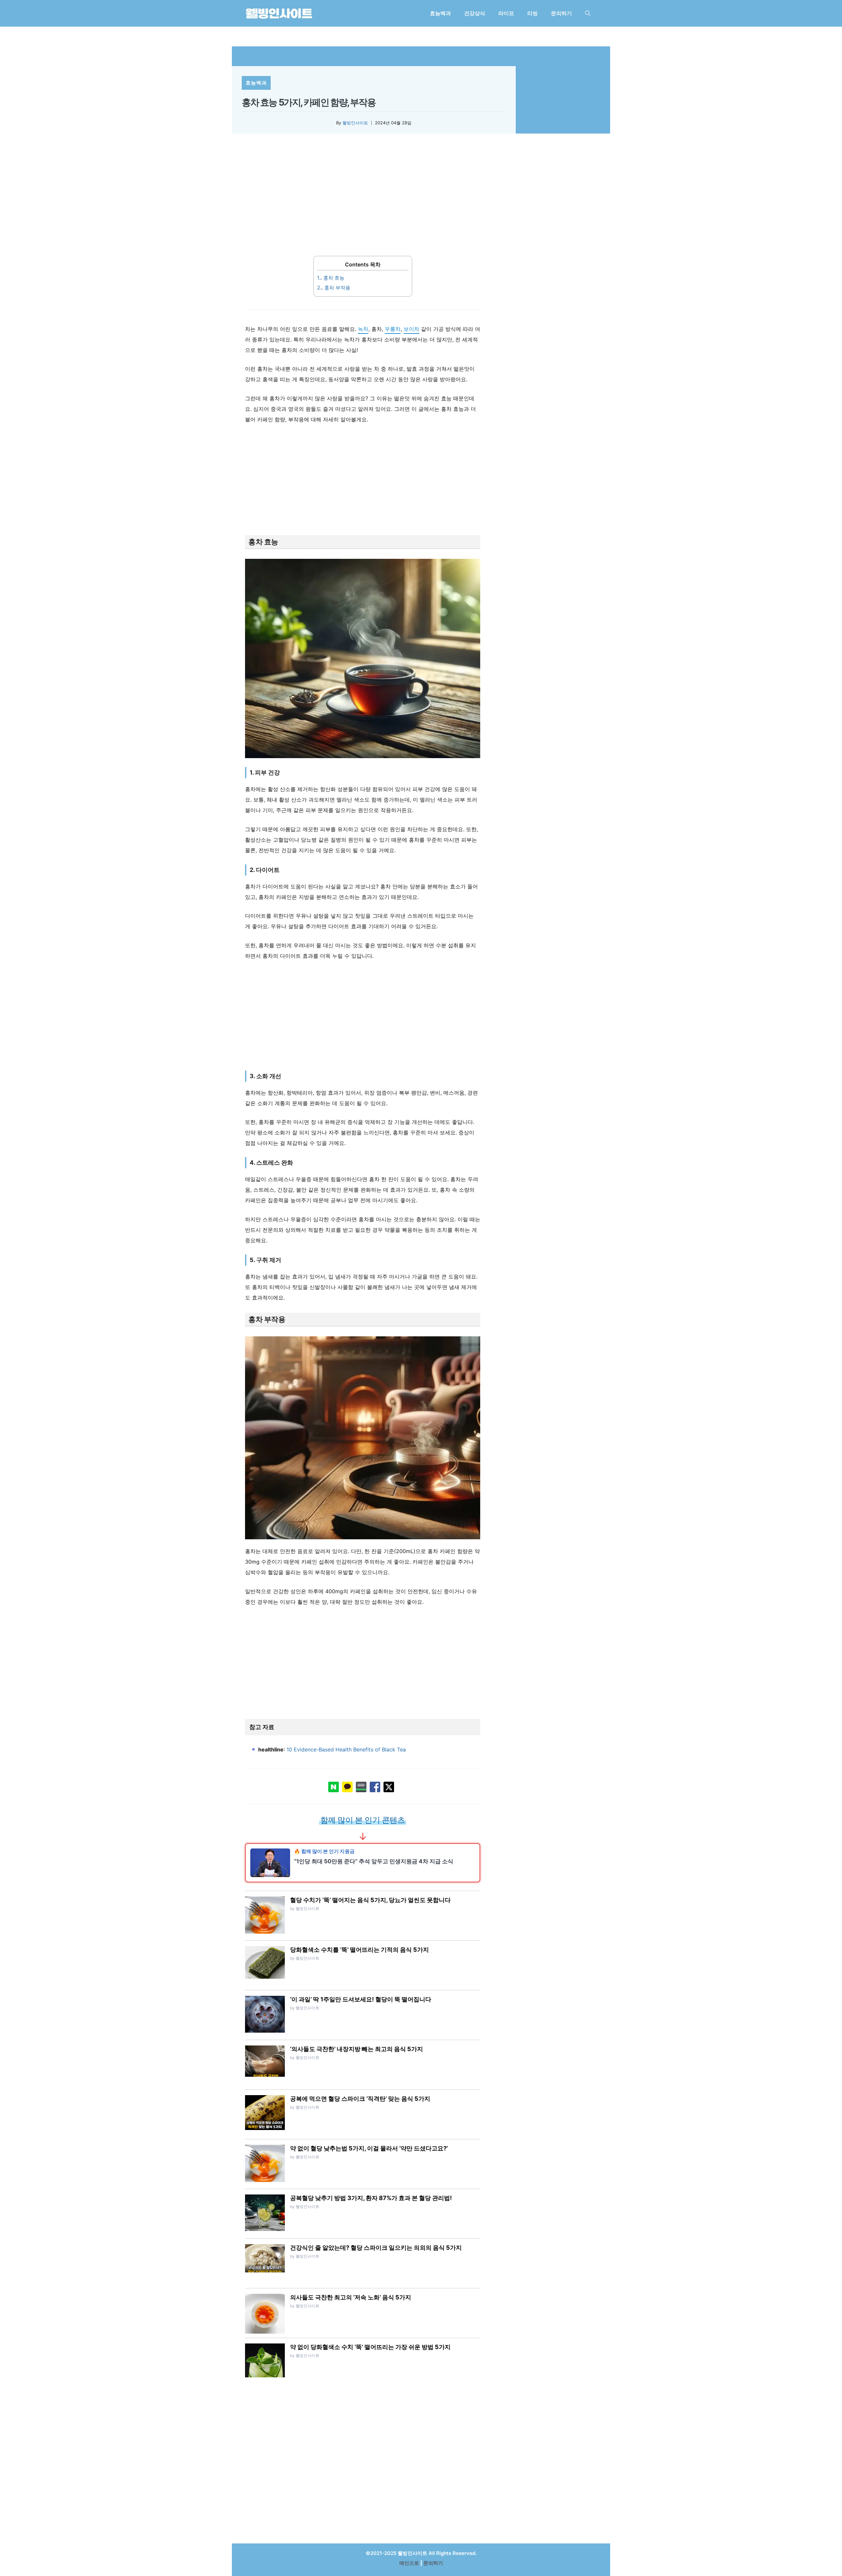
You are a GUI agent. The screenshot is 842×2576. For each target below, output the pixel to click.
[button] (588, 13)
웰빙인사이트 (355, 123)
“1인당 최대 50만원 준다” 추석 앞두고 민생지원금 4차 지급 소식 (374, 1861)
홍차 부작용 (334, 288)
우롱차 (393, 329)
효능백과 (440, 13)
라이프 (506, 13)
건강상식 (475, 13)
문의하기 (561, 13)
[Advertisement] (363, 199)
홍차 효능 (331, 278)
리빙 (532, 13)
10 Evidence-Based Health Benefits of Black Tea (346, 1749)
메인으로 (409, 2563)
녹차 (363, 329)
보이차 (411, 329)
